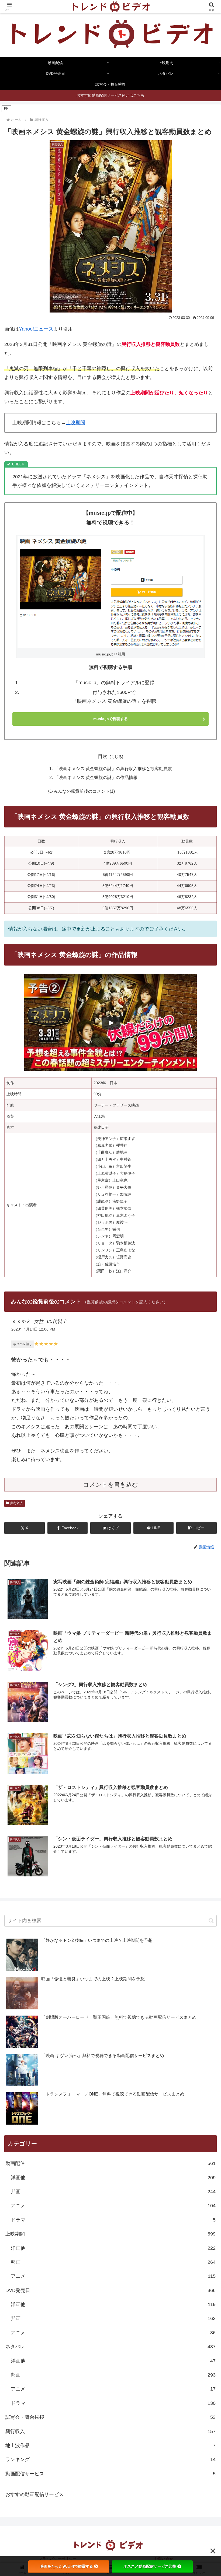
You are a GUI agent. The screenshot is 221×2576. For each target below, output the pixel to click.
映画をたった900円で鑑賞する (66, 2566)
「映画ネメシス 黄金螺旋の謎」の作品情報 (96, 777)
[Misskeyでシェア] (184, 1831)
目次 (103, 756)
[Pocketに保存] (135, 1846)
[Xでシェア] (37, 1831)
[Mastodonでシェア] (86, 1831)
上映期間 (75, 423)
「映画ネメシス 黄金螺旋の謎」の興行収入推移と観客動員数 (113, 768)
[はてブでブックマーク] (86, 1846)
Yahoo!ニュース (36, 329)
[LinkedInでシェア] (110, 1860)
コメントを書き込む (111, 1485)
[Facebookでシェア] (37, 1846)
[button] (196, 1528)
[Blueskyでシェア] (135, 1831)
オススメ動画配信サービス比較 (150, 2566)
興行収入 (17, 1503)
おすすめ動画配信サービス (34, 2494)
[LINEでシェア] (184, 1846)
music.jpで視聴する (110, 719)
